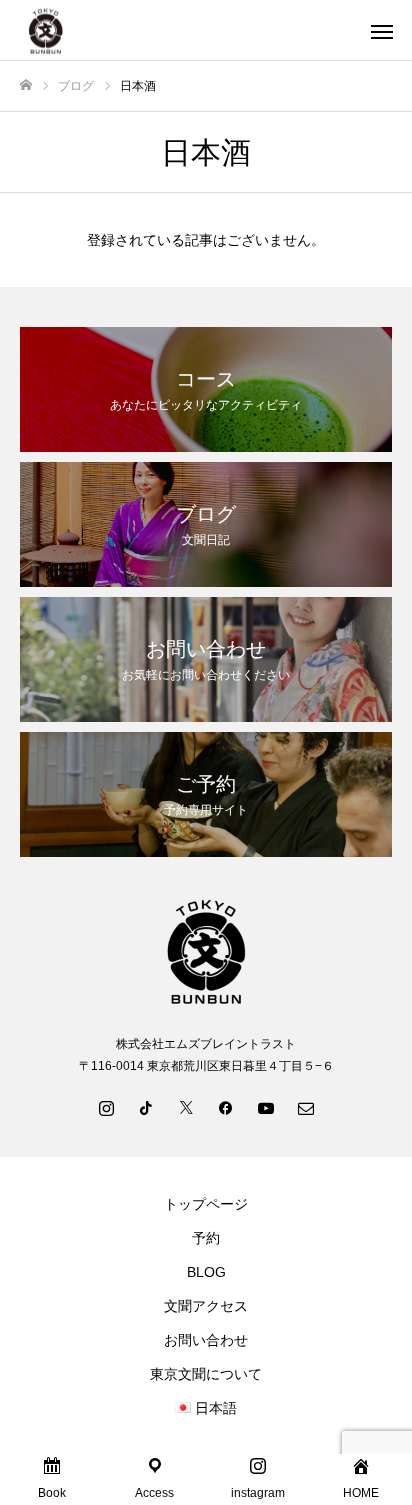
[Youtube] (266, 1107)
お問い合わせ (206, 1340)
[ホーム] (26, 85)
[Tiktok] (146, 1107)
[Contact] (306, 1107)
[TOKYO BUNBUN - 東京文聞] (186, 30)
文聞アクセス (206, 1306)
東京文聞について (206, 1374)
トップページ (206, 1204)
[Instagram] (106, 1107)
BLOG (206, 1272)
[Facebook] (226, 1107)
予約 (206, 1238)
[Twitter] (186, 1107)
